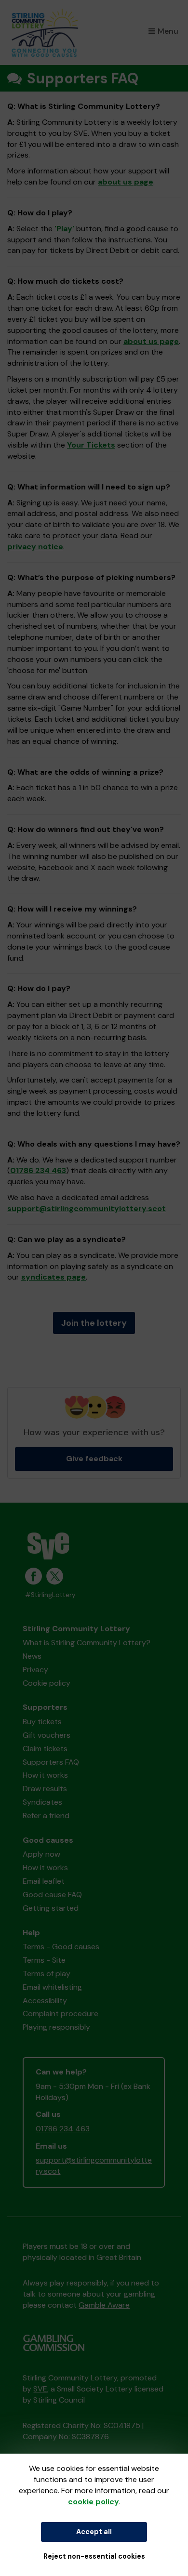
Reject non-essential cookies (94, 2556)
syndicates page (54, 1277)
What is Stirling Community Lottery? (87, 1643)
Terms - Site (44, 1960)
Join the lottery (94, 1323)
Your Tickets (91, 445)
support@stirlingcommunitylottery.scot (87, 1209)
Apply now (41, 1854)
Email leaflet (44, 1881)
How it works (45, 1775)
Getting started (51, 1908)
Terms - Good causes (61, 1947)
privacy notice (35, 547)
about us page (126, 182)
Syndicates (42, 1802)
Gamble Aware (104, 2305)
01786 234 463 (38, 1170)
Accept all (94, 2532)
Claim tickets (45, 1749)
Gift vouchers (47, 1735)
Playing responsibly (56, 2027)
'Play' (64, 229)
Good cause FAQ (52, 1895)
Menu (168, 31)
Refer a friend (46, 1816)
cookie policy (94, 2502)
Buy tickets (42, 1722)
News (32, 1656)
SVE (40, 2389)
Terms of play (47, 1974)
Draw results (45, 1789)
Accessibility (45, 2001)
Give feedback (94, 1459)
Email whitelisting (52, 1987)
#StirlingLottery (50, 1595)
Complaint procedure (60, 2014)
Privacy (35, 1670)
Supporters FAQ (51, 1762)
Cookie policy (47, 1683)
